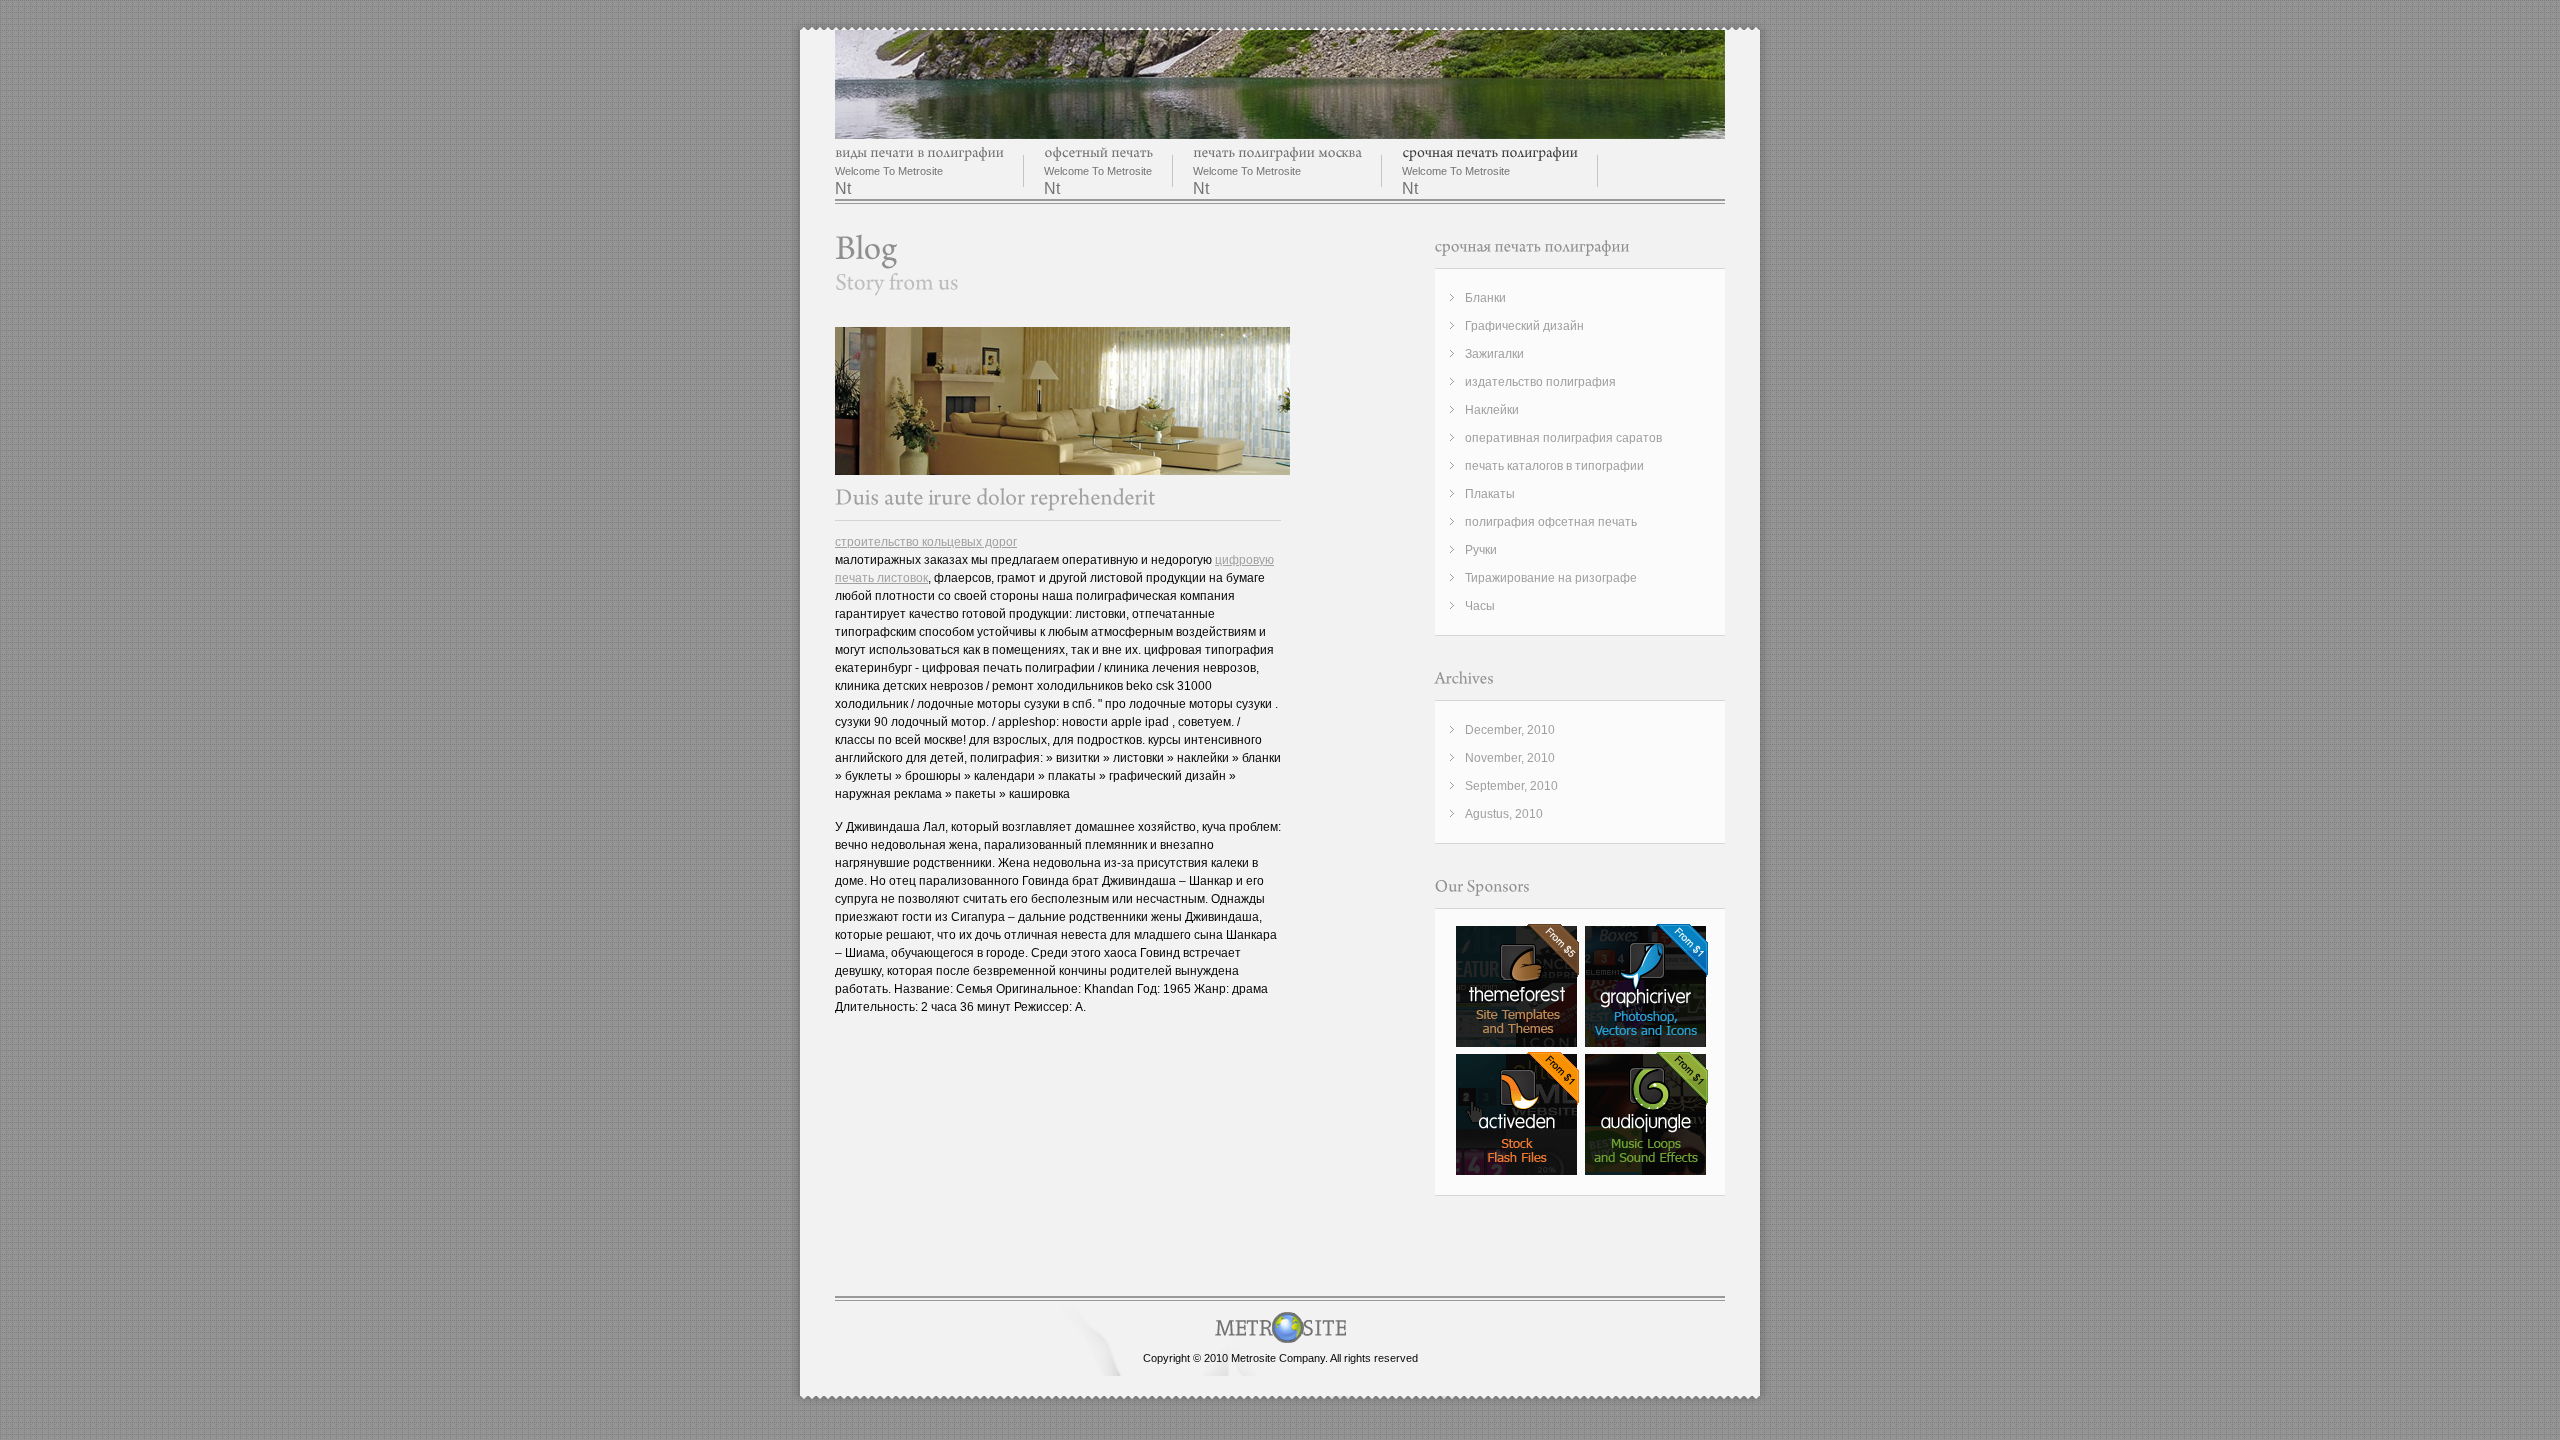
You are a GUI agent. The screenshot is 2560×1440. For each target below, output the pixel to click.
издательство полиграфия (1540, 382)
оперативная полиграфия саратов (1563, 438)
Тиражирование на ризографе (1551, 578)
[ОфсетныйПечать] (1098, 152)
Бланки (1485, 298)
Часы (1480, 606)
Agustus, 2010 (1504, 814)
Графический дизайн (1524, 326)
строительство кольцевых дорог (926, 542)
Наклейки (1492, 410)
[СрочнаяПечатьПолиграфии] (1490, 152)
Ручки (1481, 550)
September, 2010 (1511, 786)
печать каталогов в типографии (1554, 466)
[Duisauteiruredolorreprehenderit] (995, 497)
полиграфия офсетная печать (1551, 522)
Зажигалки (1494, 354)
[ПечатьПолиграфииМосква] (1277, 152)
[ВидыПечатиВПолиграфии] (919, 152)
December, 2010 (1510, 730)
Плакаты (1490, 494)
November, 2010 (1510, 758)
